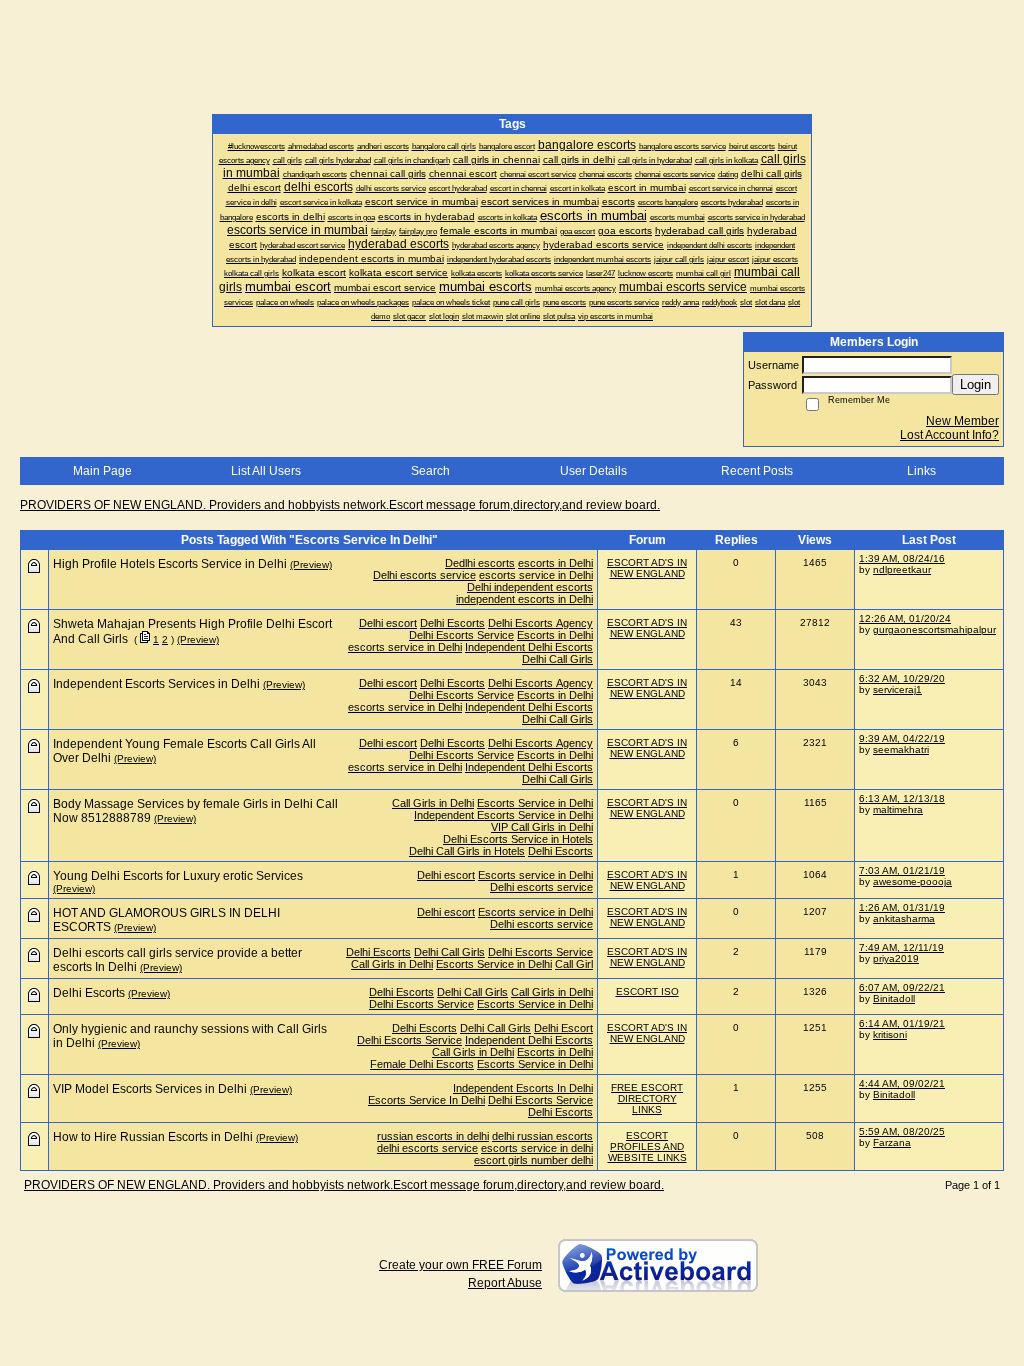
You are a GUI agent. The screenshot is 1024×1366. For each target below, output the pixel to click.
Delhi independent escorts (530, 587)
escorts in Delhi (555, 563)
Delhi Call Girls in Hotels (467, 851)
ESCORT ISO (647, 991)
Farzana (892, 1142)
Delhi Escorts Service (461, 635)
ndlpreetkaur (902, 569)
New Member (962, 421)
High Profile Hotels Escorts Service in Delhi (170, 564)
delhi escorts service (427, 1148)
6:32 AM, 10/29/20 (902, 678)
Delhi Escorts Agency (540, 623)
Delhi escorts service (424, 575)
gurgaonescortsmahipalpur (934, 629)
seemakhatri (901, 749)
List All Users (266, 471)
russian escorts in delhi (433, 1136)
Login (975, 384)
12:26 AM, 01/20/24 (905, 618)
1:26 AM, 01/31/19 (902, 907)
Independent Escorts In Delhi (523, 1088)
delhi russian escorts (542, 1136)
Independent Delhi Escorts (529, 647)
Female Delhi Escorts (422, 1064)
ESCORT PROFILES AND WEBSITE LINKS (647, 1146)
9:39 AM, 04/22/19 (902, 738)
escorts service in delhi (537, 1148)
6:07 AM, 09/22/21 (902, 987)
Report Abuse (505, 1283)
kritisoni (890, 1034)
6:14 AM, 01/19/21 (902, 1023)
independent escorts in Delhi (524, 599)
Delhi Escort (563, 1028)
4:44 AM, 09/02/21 (902, 1083)
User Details (593, 471)
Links (921, 471)
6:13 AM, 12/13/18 (902, 798)
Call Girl (574, 964)
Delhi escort (388, 623)
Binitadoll (894, 998)
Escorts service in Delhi (535, 875)
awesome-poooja (912, 881)
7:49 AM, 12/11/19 (901, 947)
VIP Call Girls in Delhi (542, 827)
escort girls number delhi (533, 1160)
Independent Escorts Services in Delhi (156, 684)
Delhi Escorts (452, 623)
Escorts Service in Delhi (535, 803)
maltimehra (898, 809)
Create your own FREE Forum (460, 1265)
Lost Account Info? (949, 435)
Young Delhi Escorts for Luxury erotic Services (178, 876)
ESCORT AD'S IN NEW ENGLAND (647, 568)
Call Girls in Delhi (433, 803)
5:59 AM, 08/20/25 (902, 1131)
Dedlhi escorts (480, 563)
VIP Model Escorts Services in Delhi (150, 1089)
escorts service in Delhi (536, 575)
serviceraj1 (897, 689)
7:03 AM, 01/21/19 (902, 870)
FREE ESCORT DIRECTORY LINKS (647, 1098)
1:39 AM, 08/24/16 (902, 558)
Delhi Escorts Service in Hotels (518, 839)
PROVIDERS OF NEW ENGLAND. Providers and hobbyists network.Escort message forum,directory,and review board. (340, 505)
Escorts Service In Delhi (426, 1100)
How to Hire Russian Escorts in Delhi (153, 1137)
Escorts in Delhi (555, 635)
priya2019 (896, 958)
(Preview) (311, 564)
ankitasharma (904, 918)
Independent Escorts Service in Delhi (503, 815)
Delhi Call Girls (557, 659)
